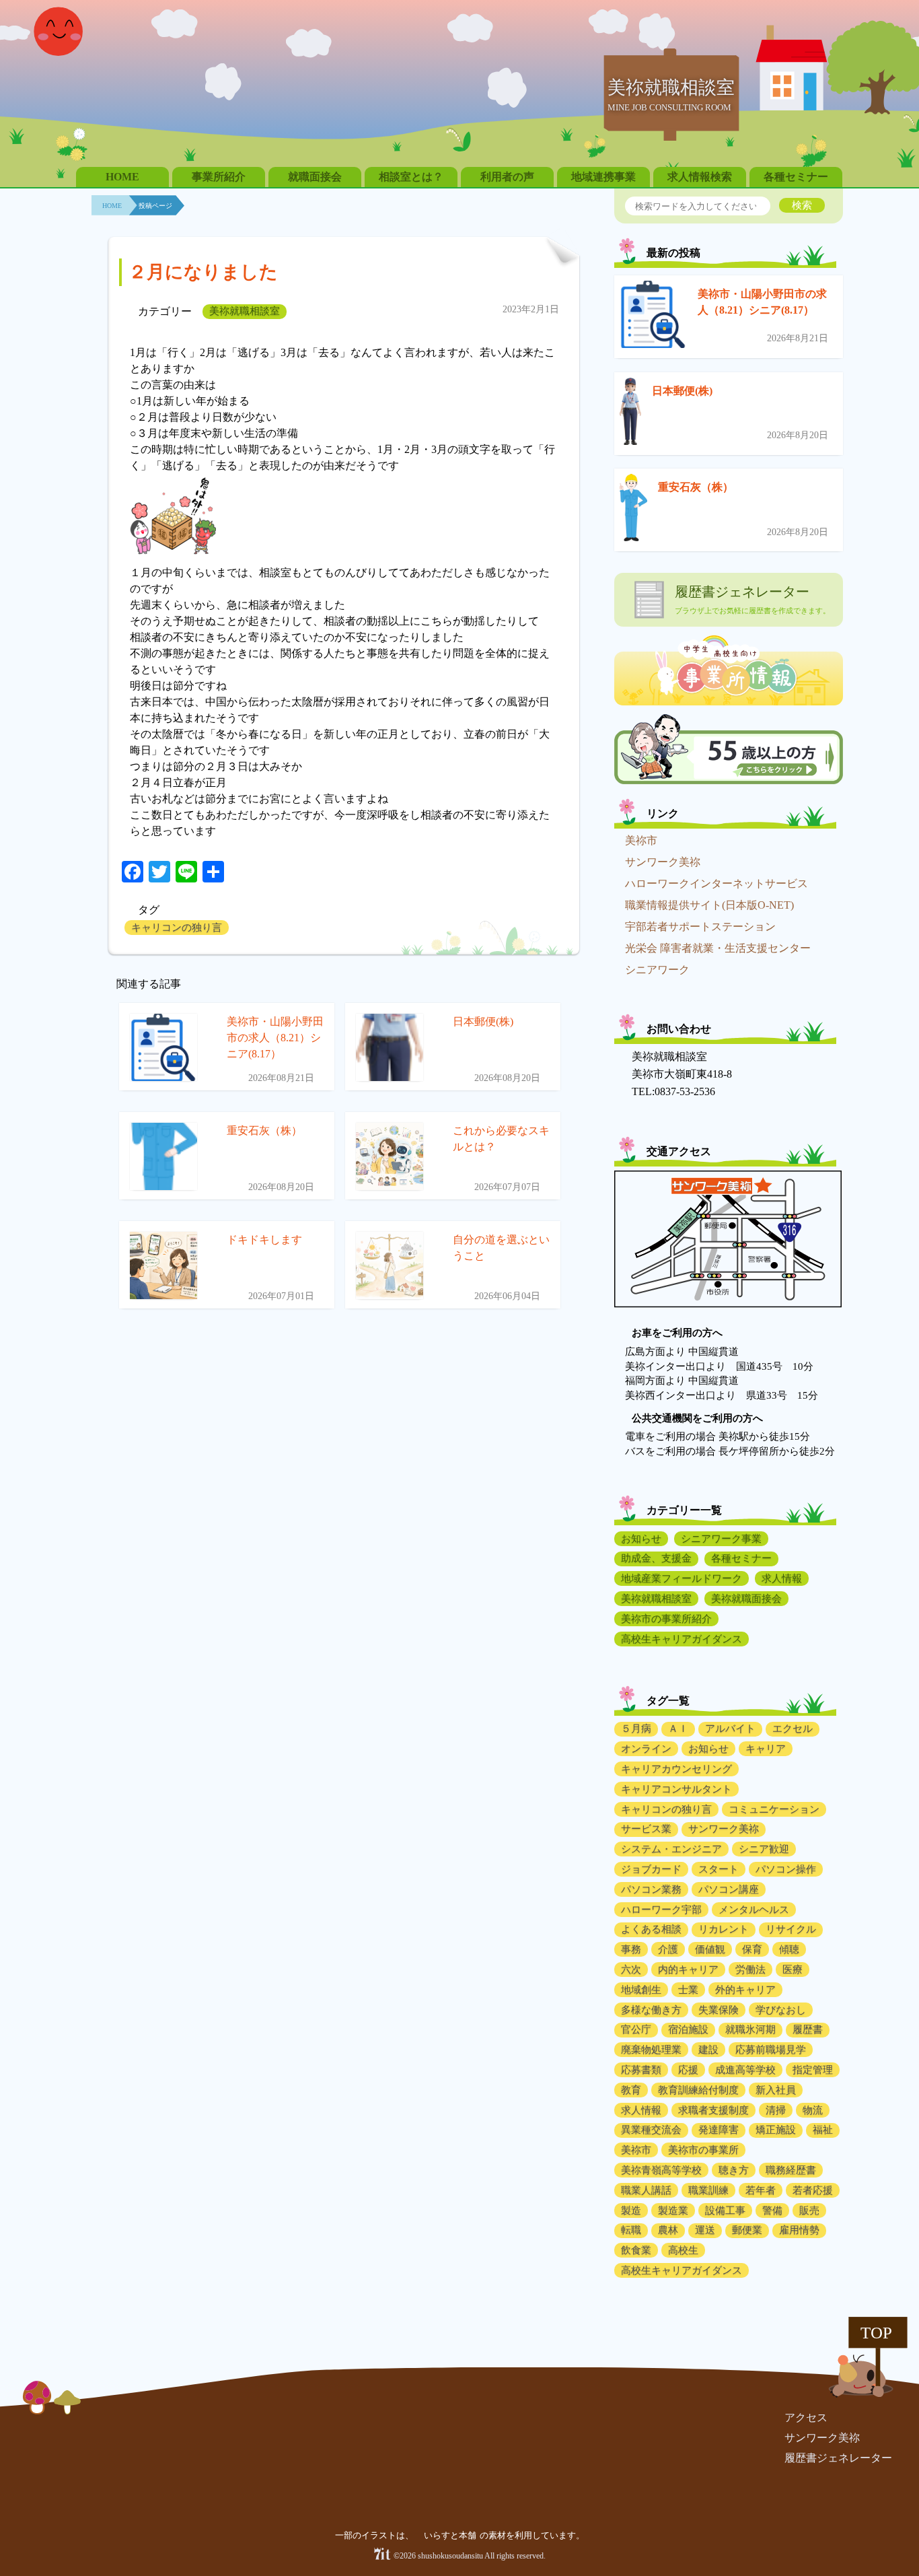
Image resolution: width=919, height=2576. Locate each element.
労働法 (750, 1970)
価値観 (710, 1949)
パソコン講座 (729, 1889)
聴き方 (734, 2170)
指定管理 (813, 2070)
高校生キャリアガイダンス (682, 1639)
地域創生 (641, 1990)
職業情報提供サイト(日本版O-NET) (709, 905)
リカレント (724, 1929)
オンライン (646, 1749)
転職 (631, 2230)
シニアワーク (657, 970)
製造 (631, 2211)
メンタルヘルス (754, 1910)
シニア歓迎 (764, 1849)
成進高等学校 (745, 2070)
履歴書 (808, 2029)
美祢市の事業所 (703, 2150)
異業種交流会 (651, 2130)
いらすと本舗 (451, 2535)
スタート (719, 1869)
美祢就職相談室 (245, 311)
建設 (708, 2050)
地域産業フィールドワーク (682, 1578)
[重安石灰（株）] (633, 510)
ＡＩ (678, 1729)
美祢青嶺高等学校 (661, 2170)
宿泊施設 (688, 2029)
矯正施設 (776, 2130)
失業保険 (719, 2010)
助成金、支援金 (656, 1558)
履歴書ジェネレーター (838, 2458)
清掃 (776, 2110)
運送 (705, 2230)
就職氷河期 (750, 2029)
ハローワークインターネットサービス (716, 883)
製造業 (673, 2211)
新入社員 (776, 2090)
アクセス (806, 2417)
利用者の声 (507, 177)
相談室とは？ (411, 177)
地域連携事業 (603, 177)
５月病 (636, 1729)
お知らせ (641, 1539)
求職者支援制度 (713, 2110)
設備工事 (725, 2211)
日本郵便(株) (682, 391)
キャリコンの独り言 (177, 928)
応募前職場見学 (771, 2050)
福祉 (823, 2130)
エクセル (793, 1729)
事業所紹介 (219, 177)
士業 (688, 1990)
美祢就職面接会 (746, 1599)
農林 (668, 2230)
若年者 (761, 2190)
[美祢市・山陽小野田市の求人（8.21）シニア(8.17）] (653, 317)
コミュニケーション (774, 1809)
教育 (631, 2090)
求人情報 (782, 1578)
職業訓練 (708, 2190)
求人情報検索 (700, 177)
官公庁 (636, 2029)
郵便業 (747, 2230)
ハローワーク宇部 (661, 1910)
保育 (752, 1949)
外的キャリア (745, 1990)
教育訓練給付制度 (698, 2090)
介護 (668, 1949)
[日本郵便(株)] (630, 414)
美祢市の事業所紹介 (666, 1619)
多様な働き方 (651, 2010)
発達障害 (719, 2130)
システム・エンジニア (671, 1849)
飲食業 (636, 2250)
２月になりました (203, 272)
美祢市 (641, 840)
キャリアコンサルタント (676, 1789)
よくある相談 (651, 1929)
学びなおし (781, 2010)
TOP (876, 2333)
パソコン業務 (651, 1889)
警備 (772, 2211)
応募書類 (641, 2070)
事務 (631, 1949)
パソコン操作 (786, 1869)
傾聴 (789, 1949)
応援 (688, 2070)
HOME (122, 177)
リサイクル (791, 1929)
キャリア (766, 1749)
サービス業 (646, 1829)
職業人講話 (646, 2190)
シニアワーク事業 (721, 1539)
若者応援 (813, 2190)
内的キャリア (688, 1970)
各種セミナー (796, 177)
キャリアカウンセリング (676, 1769)
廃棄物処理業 (651, 2050)
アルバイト (730, 1729)
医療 (793, 1970)
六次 (631, 1970)
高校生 (683, 2250)
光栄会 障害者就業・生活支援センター (718, 948)
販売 (809, 2211)
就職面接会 (315, 177)
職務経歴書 (791, 2170)
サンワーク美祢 (663, 862)
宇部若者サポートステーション (700, 927)
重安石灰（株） (696, 487)
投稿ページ (155, 206)
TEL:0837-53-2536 (673, 1091)
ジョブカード (651, 1869)
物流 (813, 2110)
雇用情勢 (799, 2230)
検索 (802, 205)
